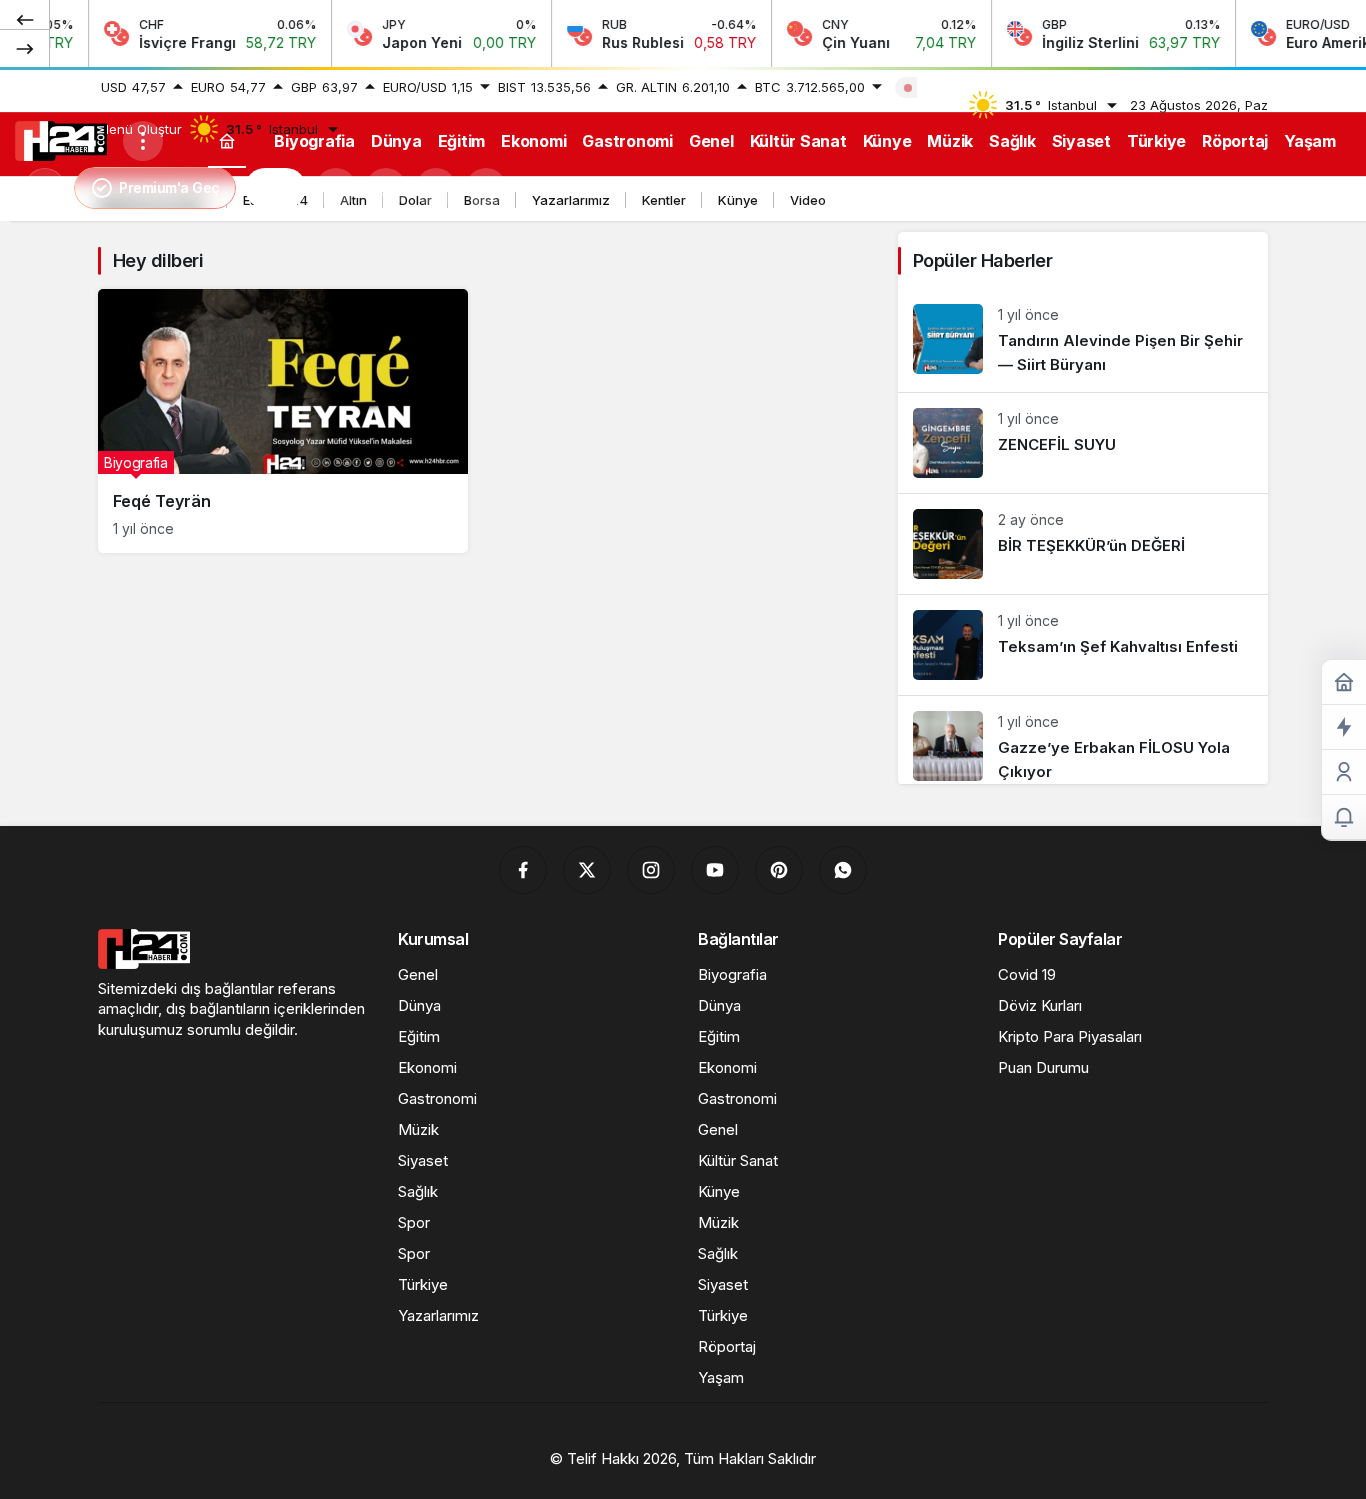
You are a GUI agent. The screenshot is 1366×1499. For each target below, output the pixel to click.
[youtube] (715, 870)
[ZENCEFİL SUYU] (1083, 443)
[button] (386, 188)
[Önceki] (25, 19)
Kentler (664, 200)
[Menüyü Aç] (143, 141)
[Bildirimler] (486, 188)
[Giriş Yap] (436, 188)
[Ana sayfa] (227, 140)
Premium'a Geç (169, 187)
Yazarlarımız (571, 200)
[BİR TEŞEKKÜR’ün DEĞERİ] (1083, 544)
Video (808, 200)
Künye (738, 200)
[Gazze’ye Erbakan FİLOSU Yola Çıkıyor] (1083, 740)
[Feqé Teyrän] (283, 421)
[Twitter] (587, 870)
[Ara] (336, 188)
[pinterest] (779, 870)
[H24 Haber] (61, 139)
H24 (275, 188)
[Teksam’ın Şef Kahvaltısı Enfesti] (1083, 645)
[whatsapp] (843, 870)
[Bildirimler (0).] (1344, 817)
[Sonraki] (25, 48)
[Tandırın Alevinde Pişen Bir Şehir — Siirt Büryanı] (1083, 340)
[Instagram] (651, 870)
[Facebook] (523, 870)
